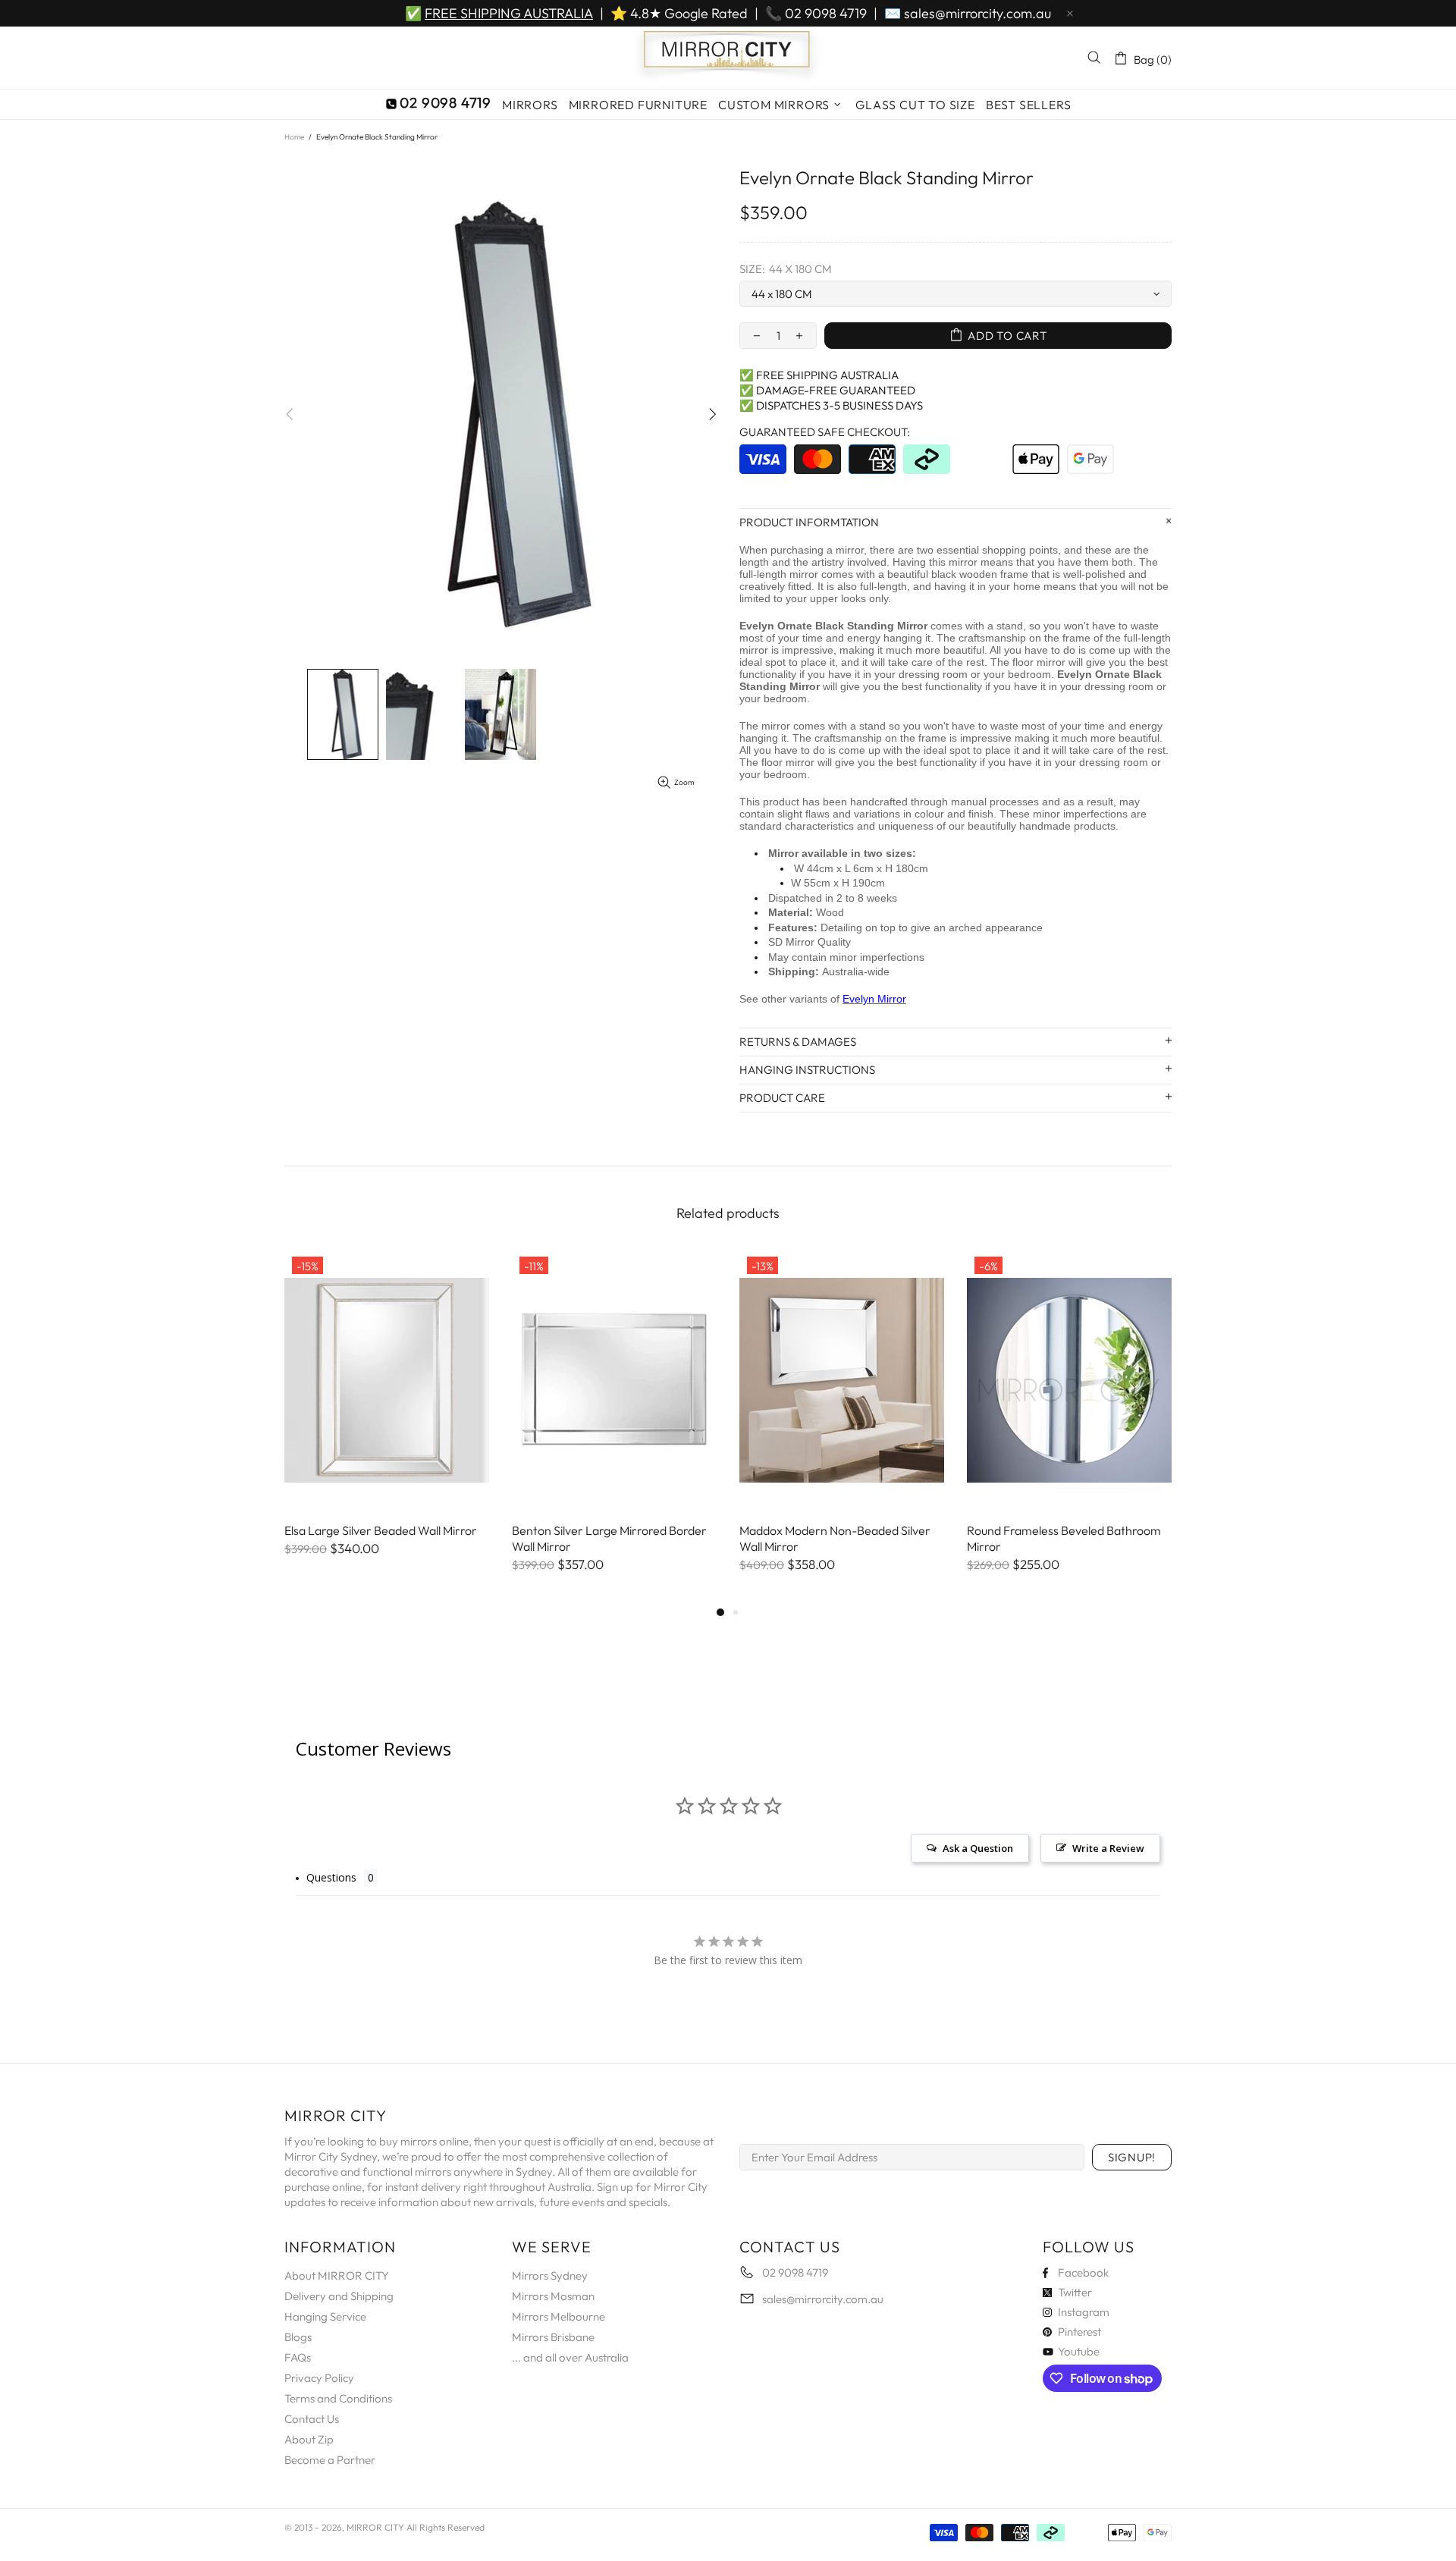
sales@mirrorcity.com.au (977, 13)
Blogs (298, 2337)
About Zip (309, 2439)
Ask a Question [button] (978, 1848)
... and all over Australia (570, 2357)
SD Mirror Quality (810, 942)
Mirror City (728, 58)
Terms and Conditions (338, 2398)
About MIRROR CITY (337, 2275)
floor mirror (1039, 662)
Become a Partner (330, 2460)
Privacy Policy (319, 2378)
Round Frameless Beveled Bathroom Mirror (1064, 1538)
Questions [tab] (331, 1877)
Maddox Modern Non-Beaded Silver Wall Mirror (835, 1538)
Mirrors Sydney (550, 2275)
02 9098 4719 (826, 13)
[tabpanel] (387, 1418)
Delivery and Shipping (339, 2296)
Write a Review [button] (1108, 1848)
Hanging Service (325, 2316)
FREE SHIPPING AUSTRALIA (509, 13)
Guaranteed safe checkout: (825, 432)
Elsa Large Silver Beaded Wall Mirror (381, 1530)
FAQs (298, 2357)
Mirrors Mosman (553, 2296)
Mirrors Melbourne (559, 2316)
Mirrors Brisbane (553, 2337)
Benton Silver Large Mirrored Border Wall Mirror (609, 1538)
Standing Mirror (887, 626)
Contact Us (312, 2419)
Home (294, 137)
